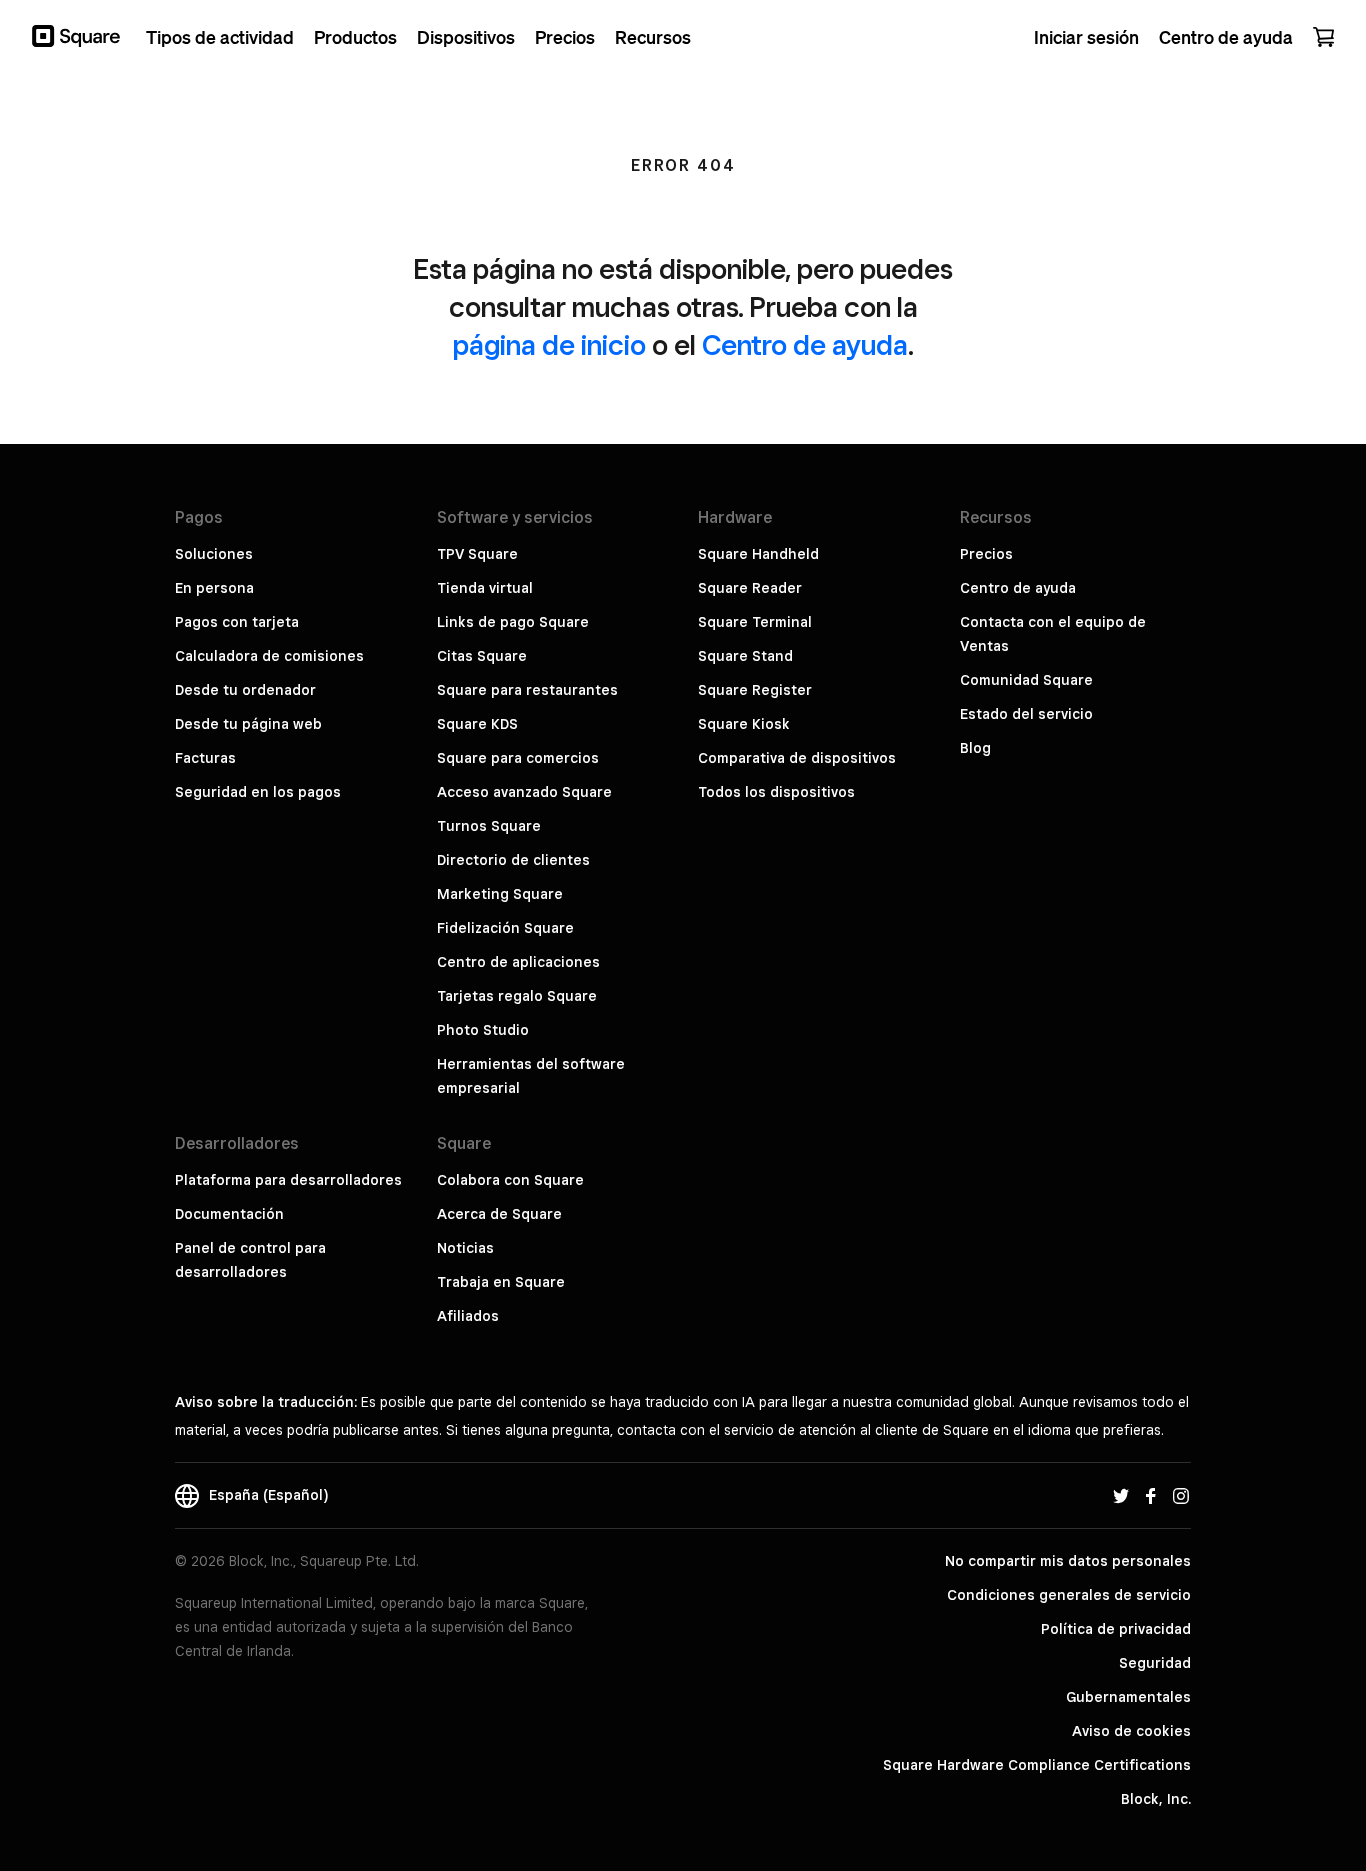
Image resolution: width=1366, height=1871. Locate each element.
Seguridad (1155, 1663)
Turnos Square (489, 826)
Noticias (465, 1248)
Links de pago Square (513, 622)
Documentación (229, 1214)
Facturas (205, 758)
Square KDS (477, 724)
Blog (975, 748)
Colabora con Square (510, 1180)
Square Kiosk (744, 724)
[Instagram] (1181, 1495)
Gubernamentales (1128, 1697)
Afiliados (468, 1316)
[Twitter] (1121, 1495)
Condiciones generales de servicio (1069, 1595)
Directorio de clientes (513, 860)
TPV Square (477, 554)
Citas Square (482, 656)
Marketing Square (500, 894)
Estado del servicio (1026, 714)
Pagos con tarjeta (237, 622)
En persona (214, 588)
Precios (986, 554)
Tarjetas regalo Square (517, 996)
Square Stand (745, 656)
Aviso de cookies (1131, 1731)
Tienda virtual (485, 588)
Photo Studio (483, 1030)
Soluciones (214, 554)
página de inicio (549, 344)
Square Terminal (755, 622)
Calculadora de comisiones (269, 656)
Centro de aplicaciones (518, 962)
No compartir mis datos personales (1068, 1561)
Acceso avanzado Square (524, 792)
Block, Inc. (1156, 1799)
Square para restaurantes (527, 690)
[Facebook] (1151, 1495)
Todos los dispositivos (776, 792)
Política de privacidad (1116, 1629)
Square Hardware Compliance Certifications (1037, 1765)
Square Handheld (758, 554)
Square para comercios (518, 758)
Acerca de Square (499, 1214)
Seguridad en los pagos (258, 792)
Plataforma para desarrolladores (288, 1180)
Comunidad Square (1026, 680)
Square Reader (750, 588)
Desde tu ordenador (245, 690)
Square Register (755, 690)
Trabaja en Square (501, 1282)
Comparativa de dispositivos (797, 758)
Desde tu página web (248, 724)
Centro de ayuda (805, 344)
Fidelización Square (505, 928)
